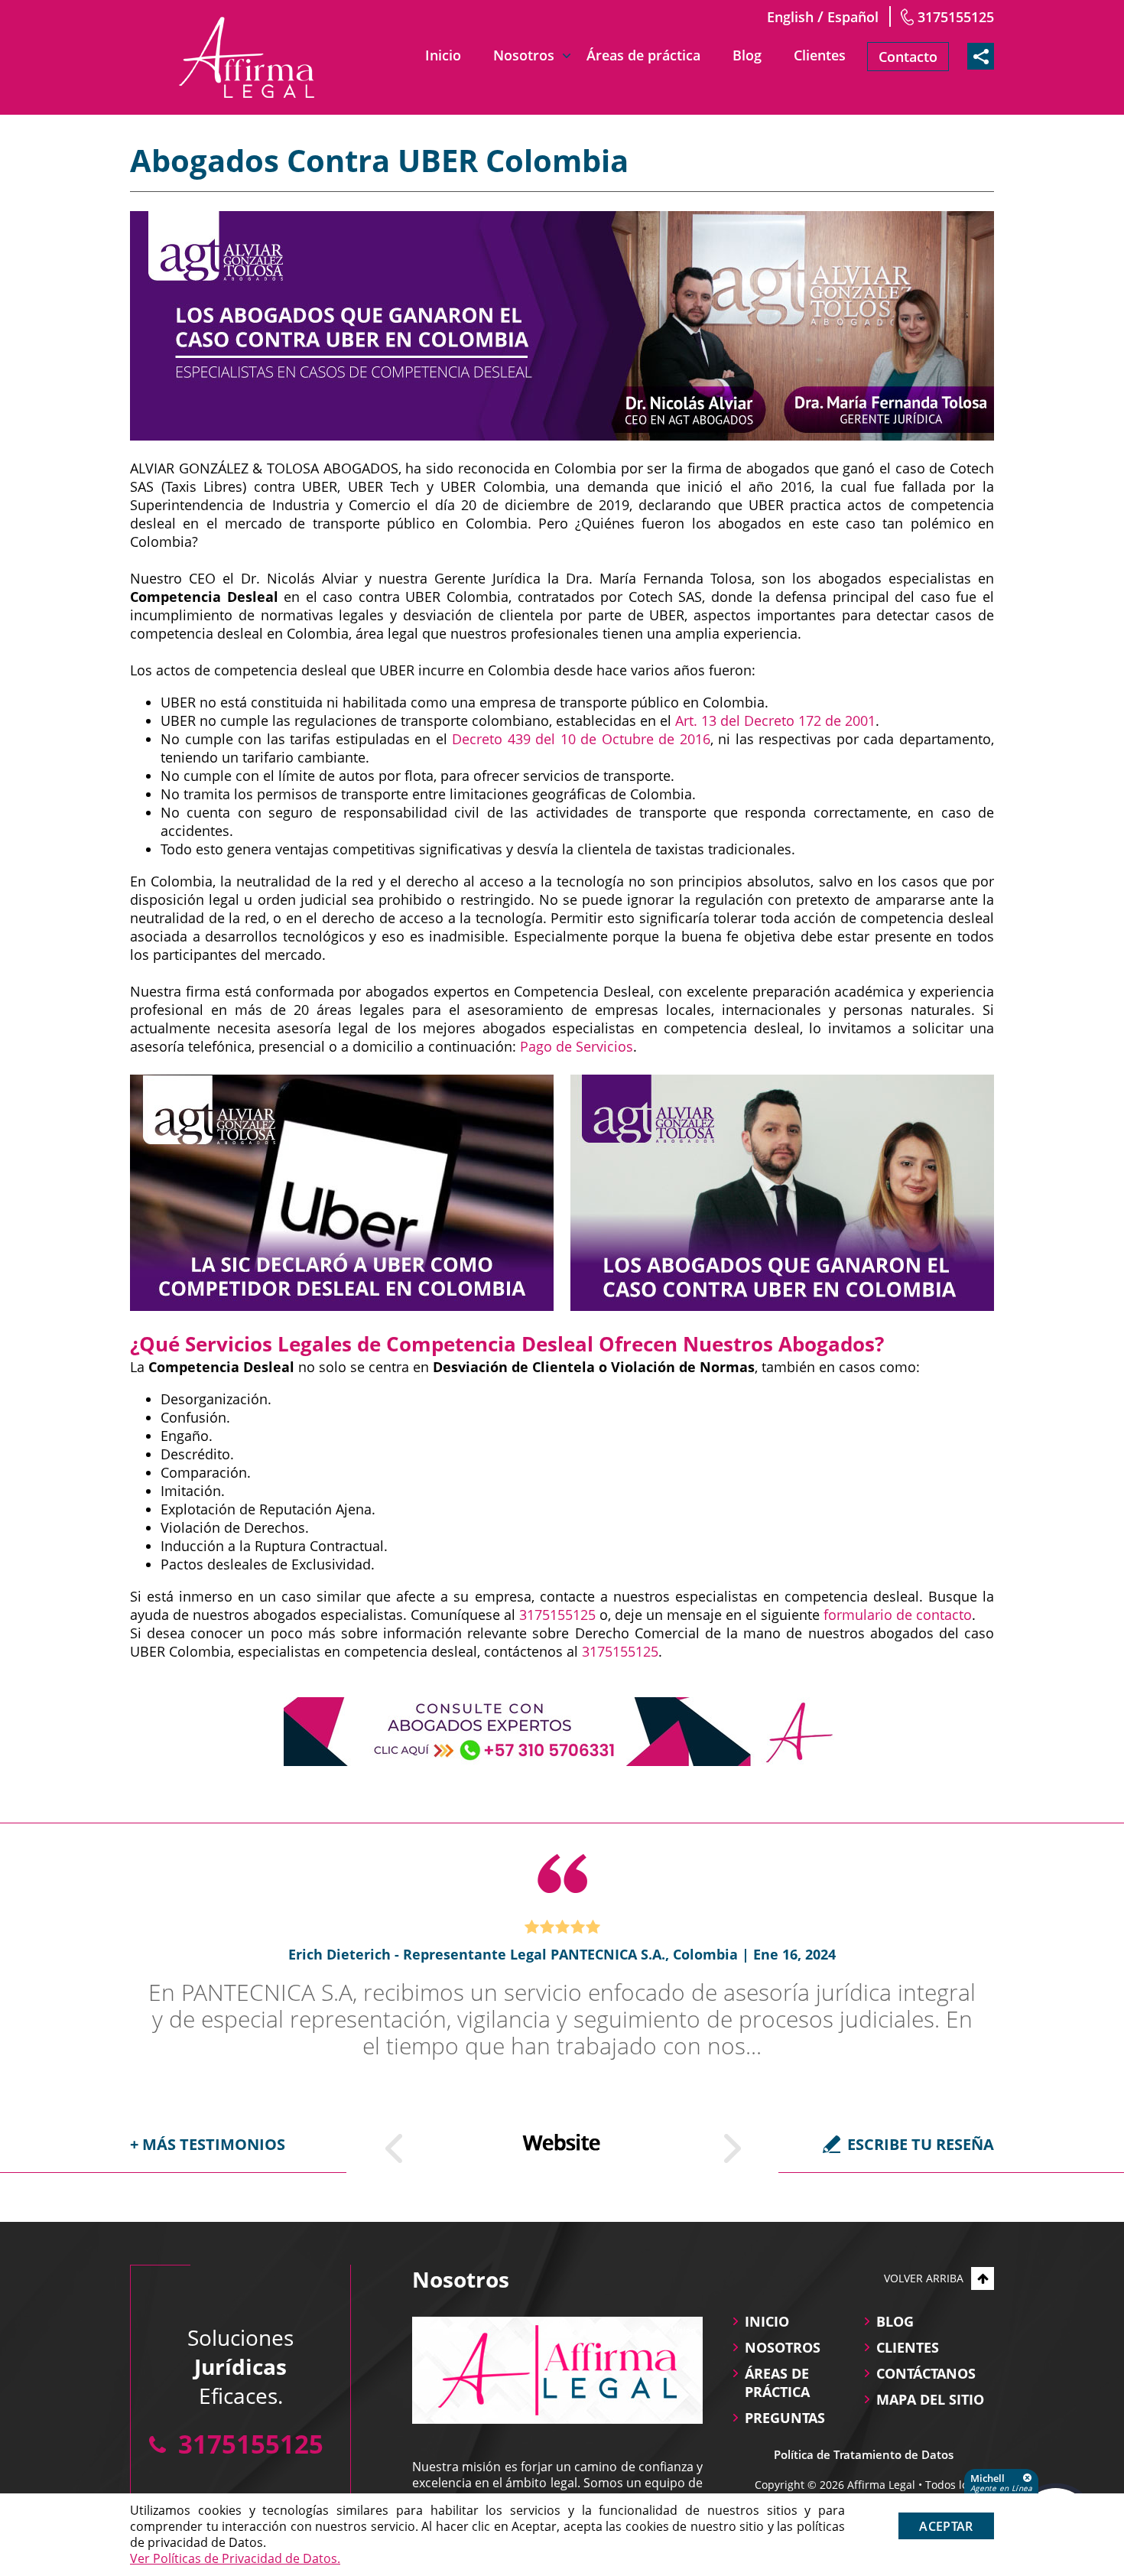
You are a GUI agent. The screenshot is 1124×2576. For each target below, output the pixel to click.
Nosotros (524, 55)
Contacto (908, 57)
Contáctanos (926, 2373)
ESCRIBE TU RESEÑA (921, 2144)
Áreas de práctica (643, 55)
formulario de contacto (898, 1615)
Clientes (820, 55)
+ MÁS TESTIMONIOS (208, 2144)
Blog (747, 55)
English (790, 17)
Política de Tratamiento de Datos (864, 2454)
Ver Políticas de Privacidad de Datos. (235, 2558)
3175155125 (956, 17)
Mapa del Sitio (930, 2399)
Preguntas (785, 2418)
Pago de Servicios (577, 1046)
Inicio (443, 55)
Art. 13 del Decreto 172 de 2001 (775, 720)
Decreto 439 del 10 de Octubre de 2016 (581, 739)
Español (853, 17)
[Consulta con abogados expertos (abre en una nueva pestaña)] (562, 1732)
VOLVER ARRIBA (924, 2278)
